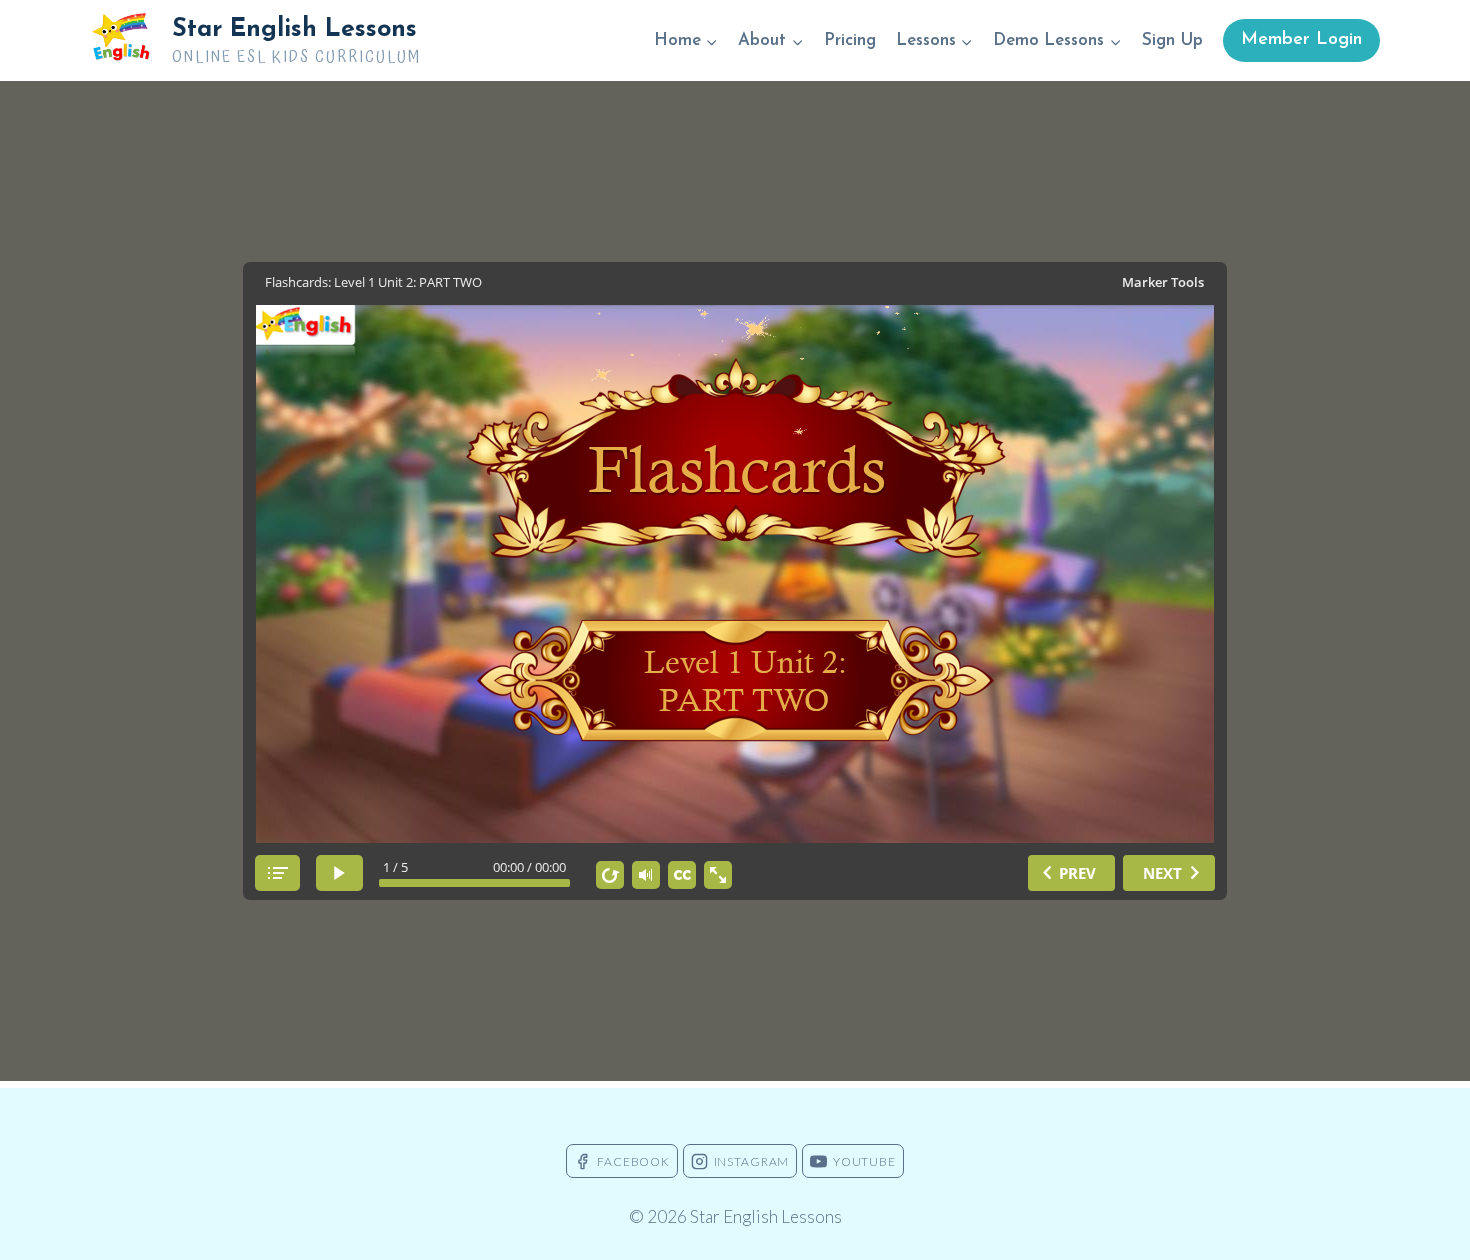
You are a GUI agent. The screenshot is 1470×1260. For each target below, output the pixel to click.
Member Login (1301, 40)
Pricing (850, 40)
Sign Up (1172, 40)
